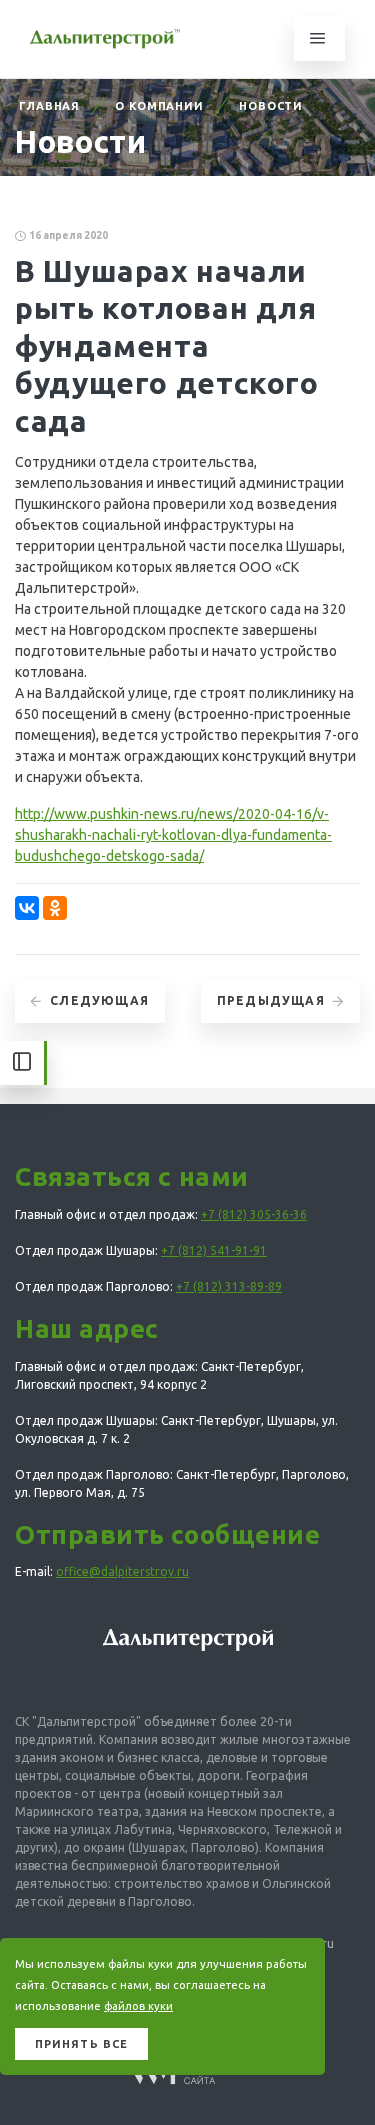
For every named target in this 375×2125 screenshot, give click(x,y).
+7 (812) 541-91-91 (214, 1250)
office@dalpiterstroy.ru (122, 1571)
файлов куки (138, 2006)
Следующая (99, 1000)
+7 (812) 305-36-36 (254, 1214)
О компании (159, 106)
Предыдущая (271, 1000)
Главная (49, 106)
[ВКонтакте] (27, 908)
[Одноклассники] (55, 908)
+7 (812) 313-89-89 (229, 1286)
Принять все (81, 2044)
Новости (271, 106)
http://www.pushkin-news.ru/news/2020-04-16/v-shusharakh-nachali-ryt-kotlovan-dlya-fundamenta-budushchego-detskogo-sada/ (173, 835)
